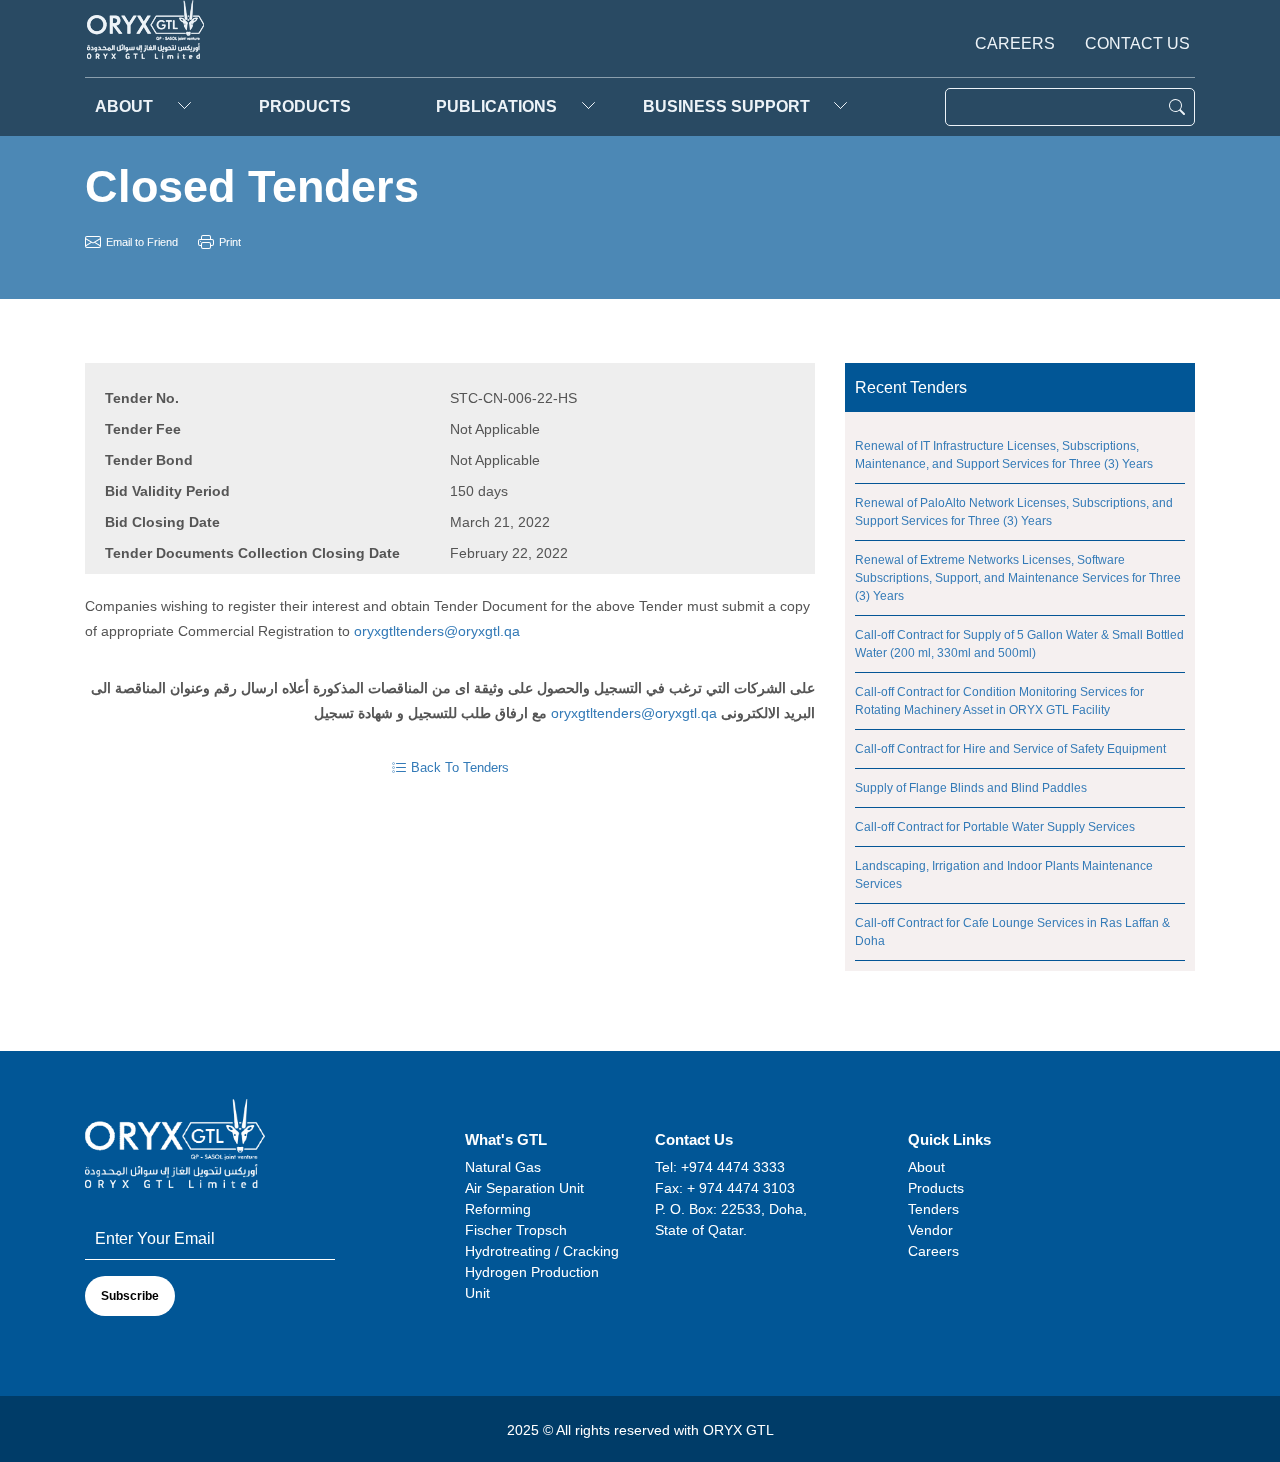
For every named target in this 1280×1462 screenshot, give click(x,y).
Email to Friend (142, 242)
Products (936, 1188)
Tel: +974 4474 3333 (720, 1167)
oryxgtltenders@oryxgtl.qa (437, 631)
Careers (1015, 44)
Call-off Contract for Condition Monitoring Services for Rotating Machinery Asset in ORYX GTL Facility (999, 701)
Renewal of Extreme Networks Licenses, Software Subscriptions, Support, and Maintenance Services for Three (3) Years (1018, 578)
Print (230, 242)
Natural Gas (503, 1167)
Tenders (933, 1209)
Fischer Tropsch (516, 1230)
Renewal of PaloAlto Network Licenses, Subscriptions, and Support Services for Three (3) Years (1014, 512)
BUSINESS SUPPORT (726, 106)
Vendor (930, 1230)
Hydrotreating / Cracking (542, 1251)
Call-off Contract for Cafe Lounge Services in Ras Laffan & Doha (1012, 932)
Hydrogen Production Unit (532, 1282)
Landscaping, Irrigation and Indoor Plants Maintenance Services (1004, 875)
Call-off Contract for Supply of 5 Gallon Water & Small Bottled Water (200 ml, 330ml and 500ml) (1019, 644)
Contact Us (1137, 44)
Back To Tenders (460, 767)
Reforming (498, 1209)
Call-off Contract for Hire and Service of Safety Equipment (1010, 749)
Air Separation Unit (524, 1188)
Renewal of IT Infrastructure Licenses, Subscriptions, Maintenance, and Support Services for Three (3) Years (1004, 455)
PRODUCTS (305, 106)
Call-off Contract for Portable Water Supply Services (995, 827)
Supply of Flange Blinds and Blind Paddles (971, 788)
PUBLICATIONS (496, 106)
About (124, 106)
